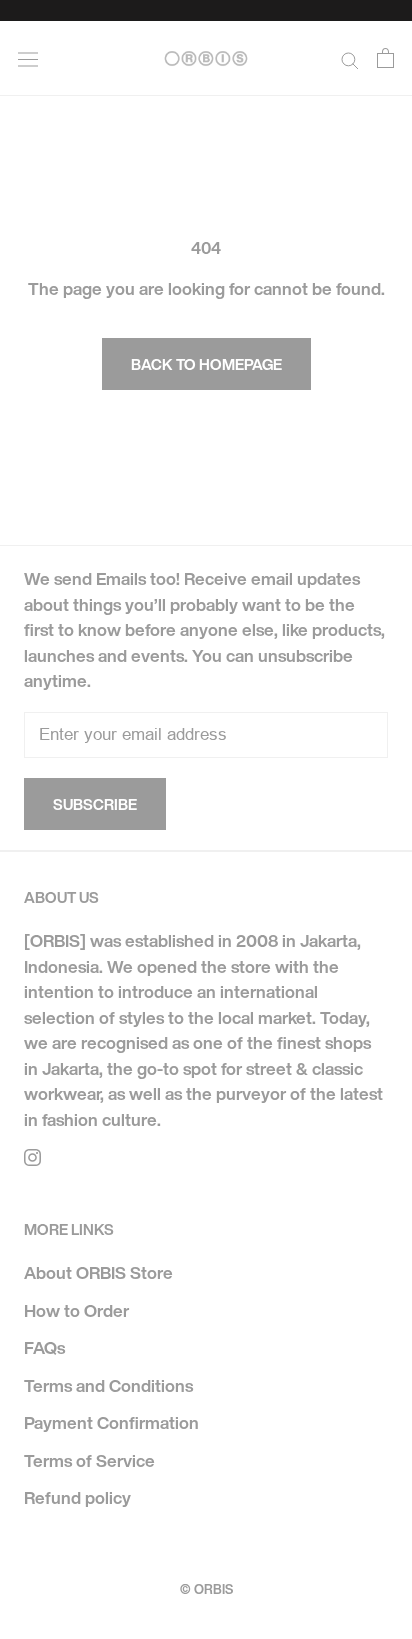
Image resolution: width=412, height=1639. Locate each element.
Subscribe (95, 804)
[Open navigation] (28, 58)
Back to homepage (206, 364)
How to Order (76, 1310)
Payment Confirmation (111, 1422)
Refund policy (77, 1497)
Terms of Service (89, 1460)
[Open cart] (385, 58)
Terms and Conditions (108, 1385)
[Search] (350, 58)
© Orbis (206, 1589)
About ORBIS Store (98, 1272)
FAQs (44, 1347)
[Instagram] (32, 1156)
